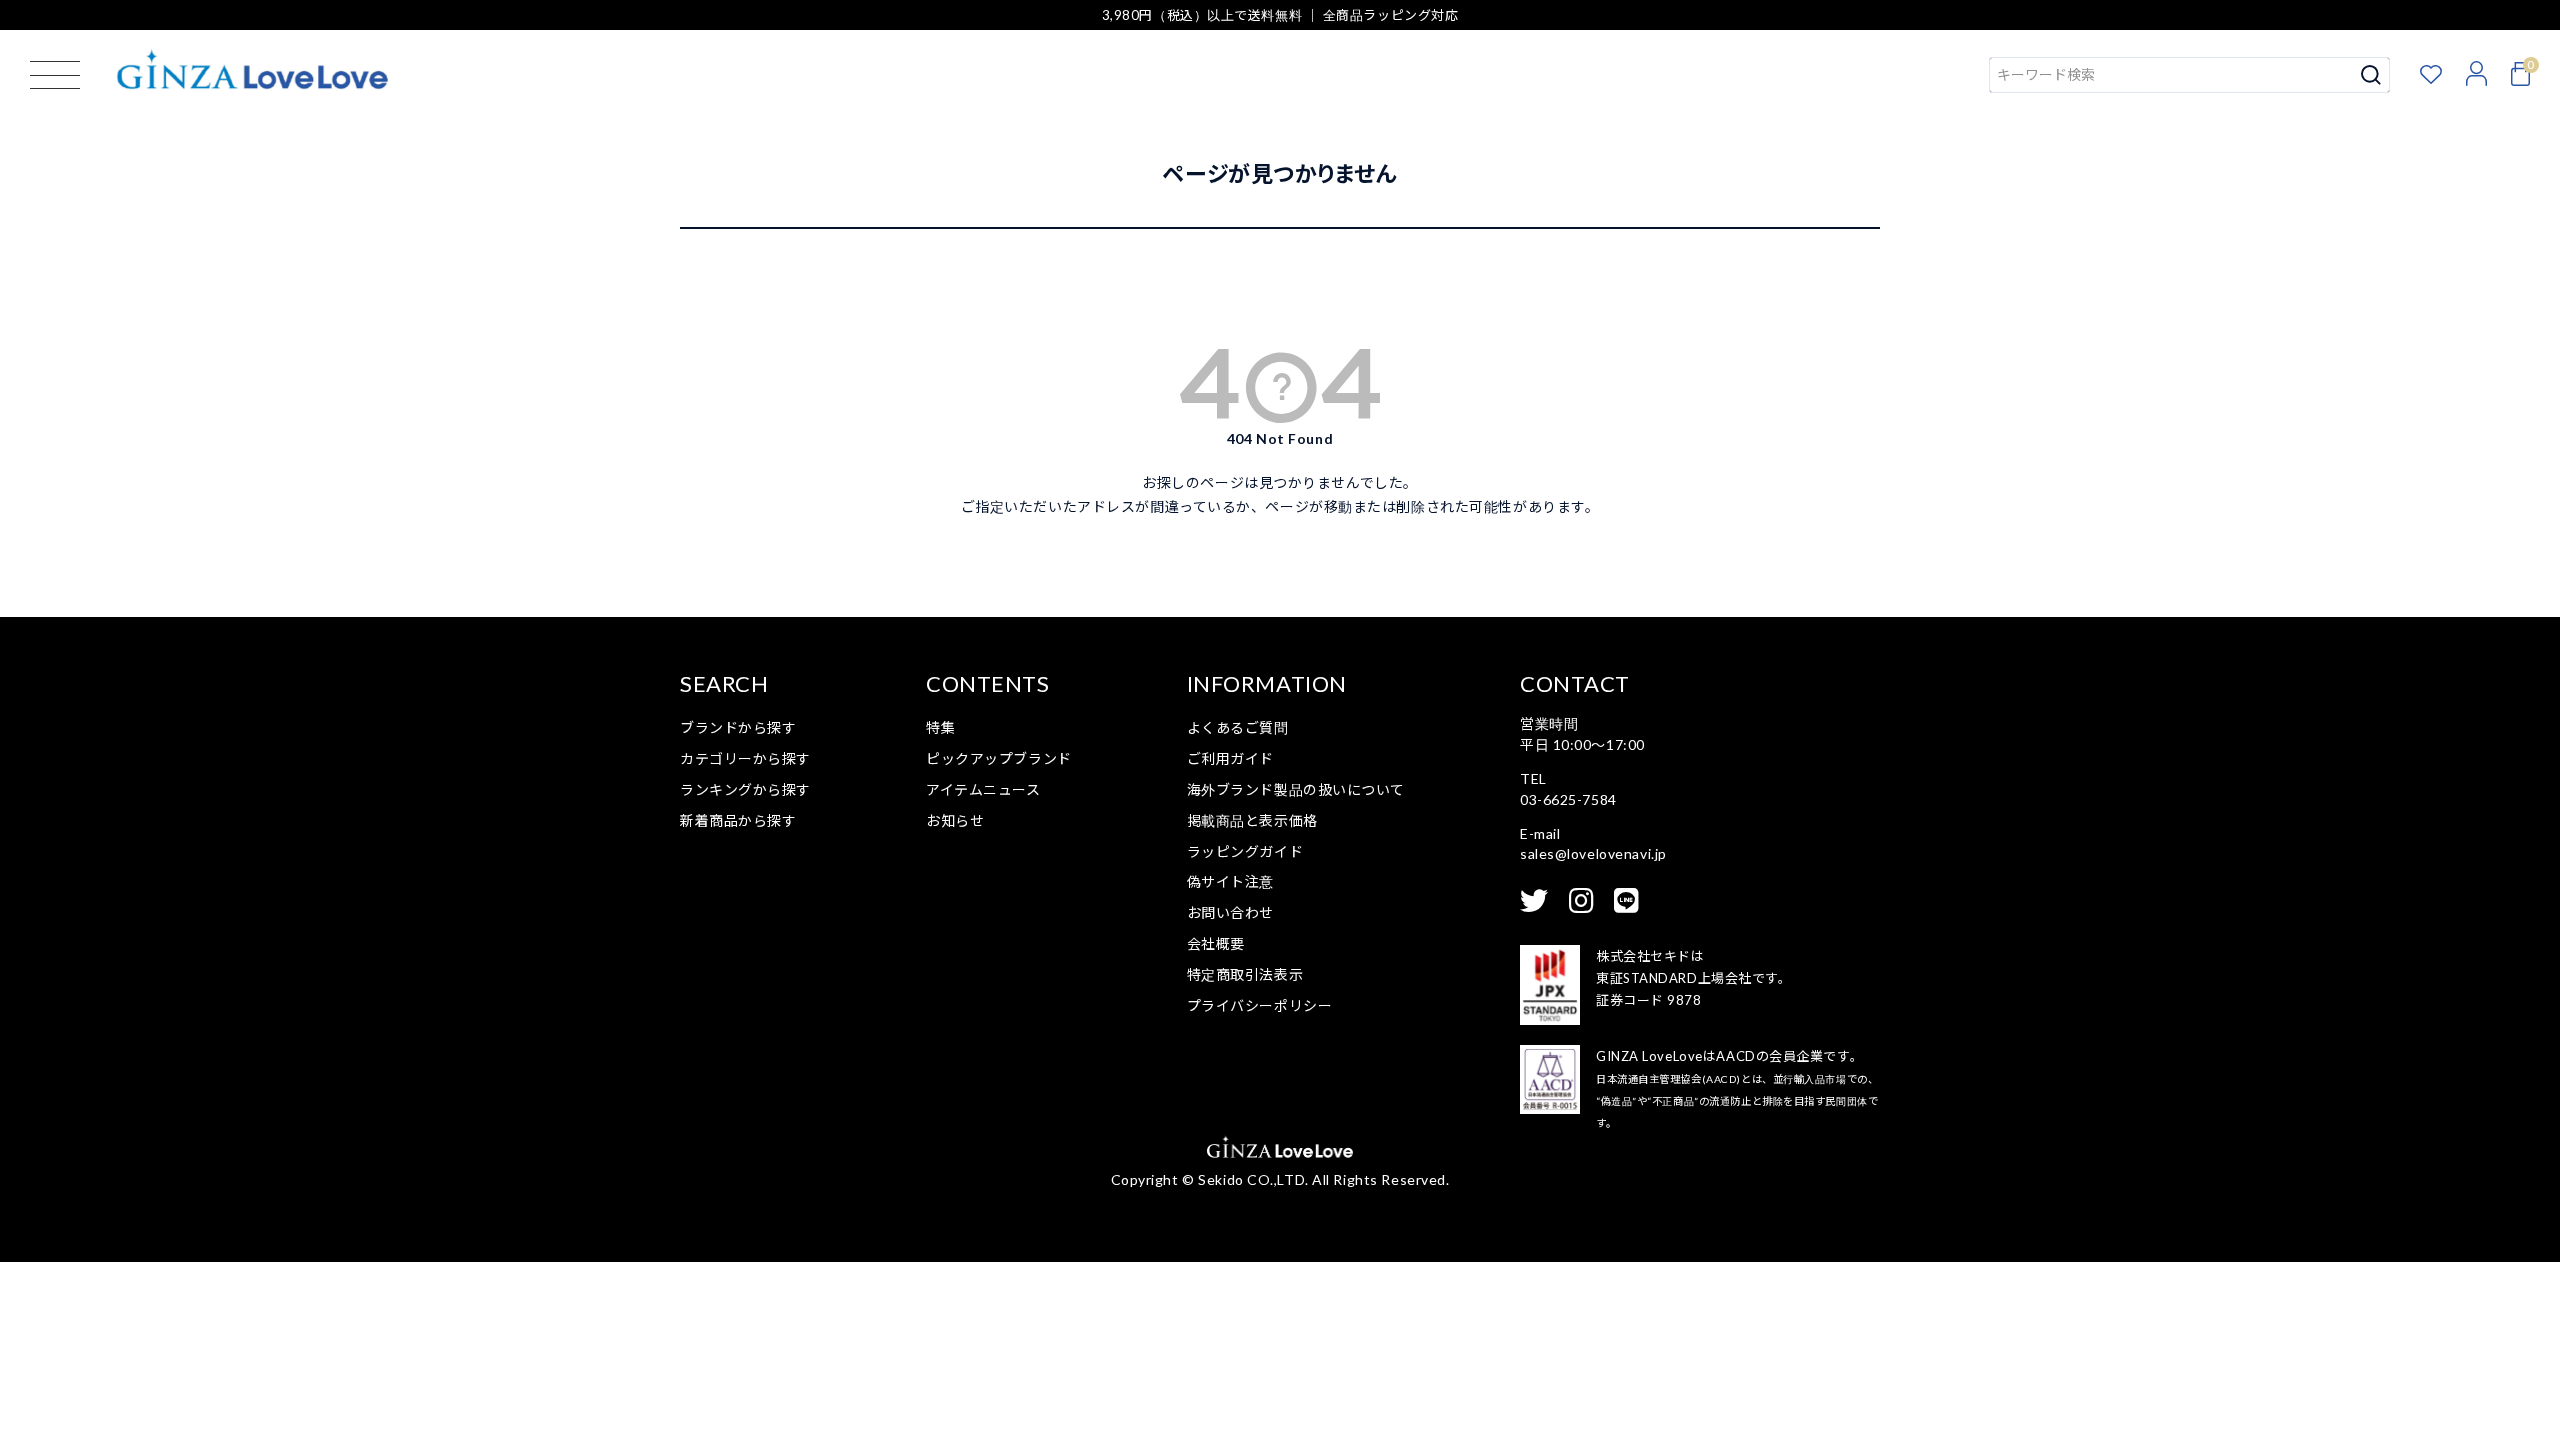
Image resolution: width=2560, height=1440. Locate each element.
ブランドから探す (738, 727)
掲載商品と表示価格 (1252, 820)
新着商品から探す (738, 820)
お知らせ (955, 820)
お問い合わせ (1230, 912)
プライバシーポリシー (1260, 1005)
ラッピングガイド (1245, 851)
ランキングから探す (745, 789)
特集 (940, 727)
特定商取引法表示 (1245, 974)
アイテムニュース (983, 789)
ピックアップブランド (999, 758)
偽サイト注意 (1230, 881)
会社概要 (1216, 943)
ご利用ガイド (1230, 758)
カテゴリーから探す (745, 758)
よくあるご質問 (1238, 727)
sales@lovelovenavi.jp (1593, 853)
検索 (2371, 75)
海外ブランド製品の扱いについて (1296, 789)
